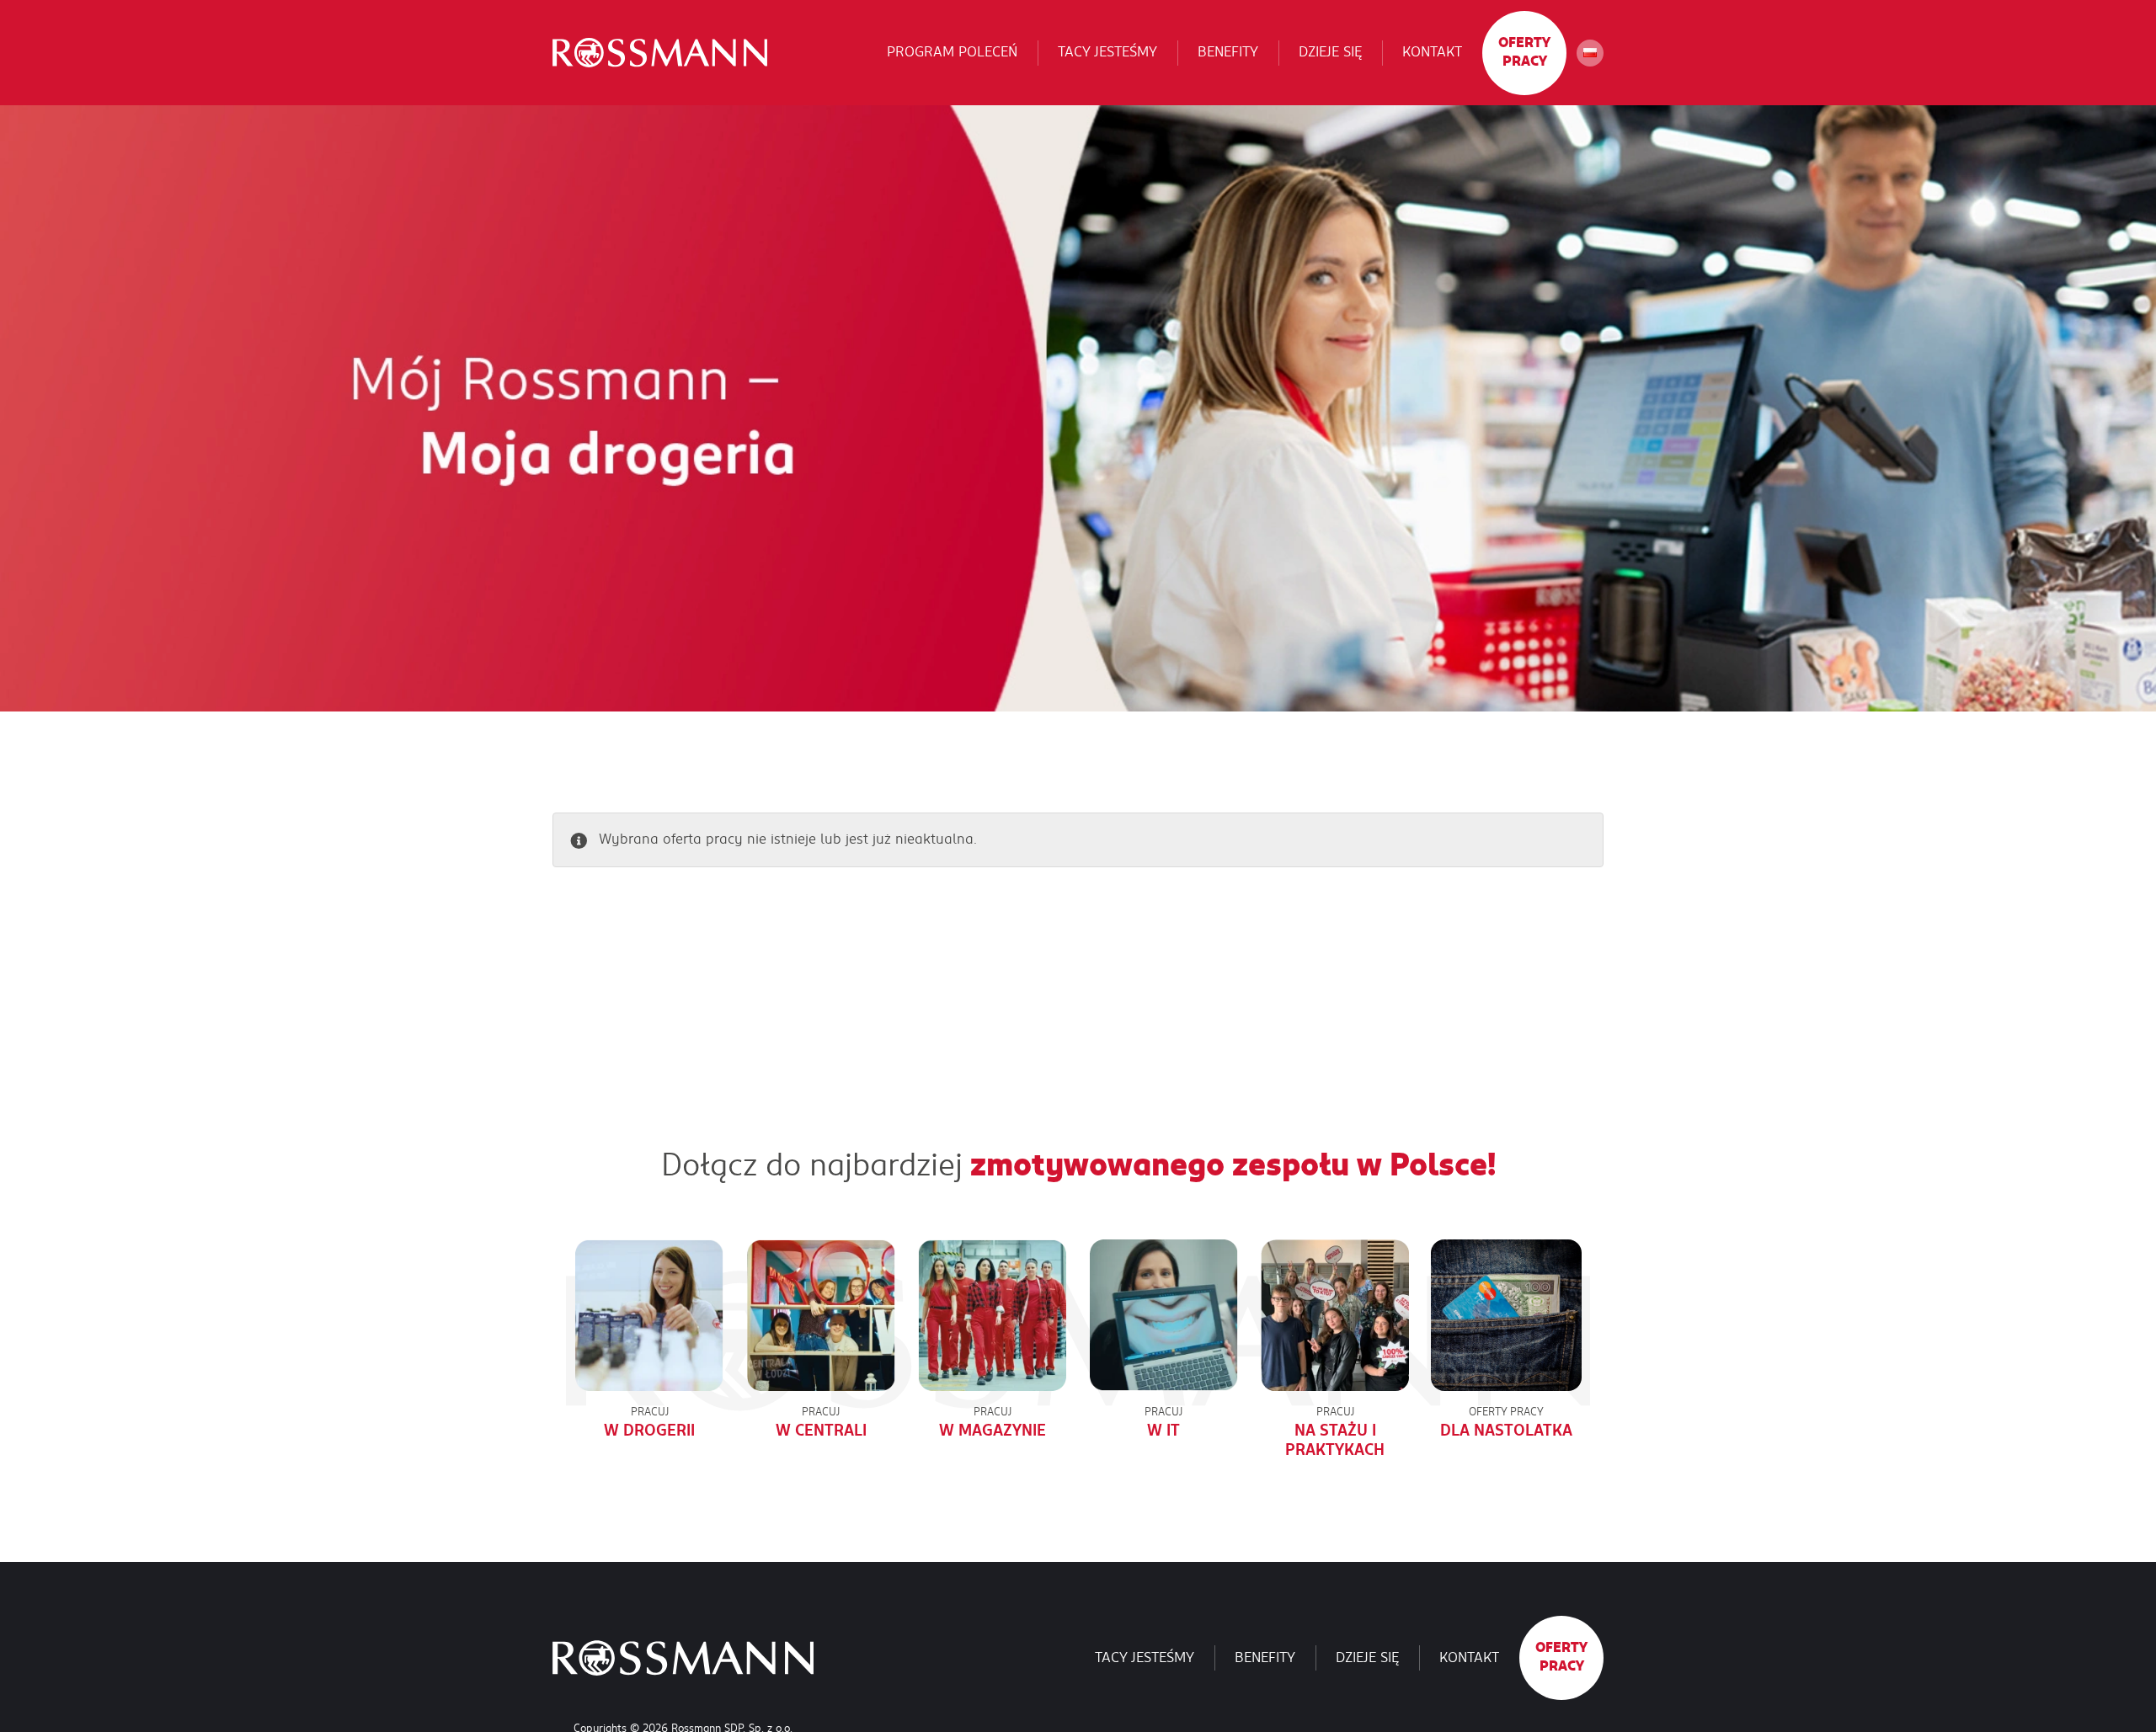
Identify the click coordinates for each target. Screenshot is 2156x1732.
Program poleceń (952, 52)
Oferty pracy (1524, 52)
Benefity (1228, 52)
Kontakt (1432, 52)
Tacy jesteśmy (1107, 52)
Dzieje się (1330, 52)
